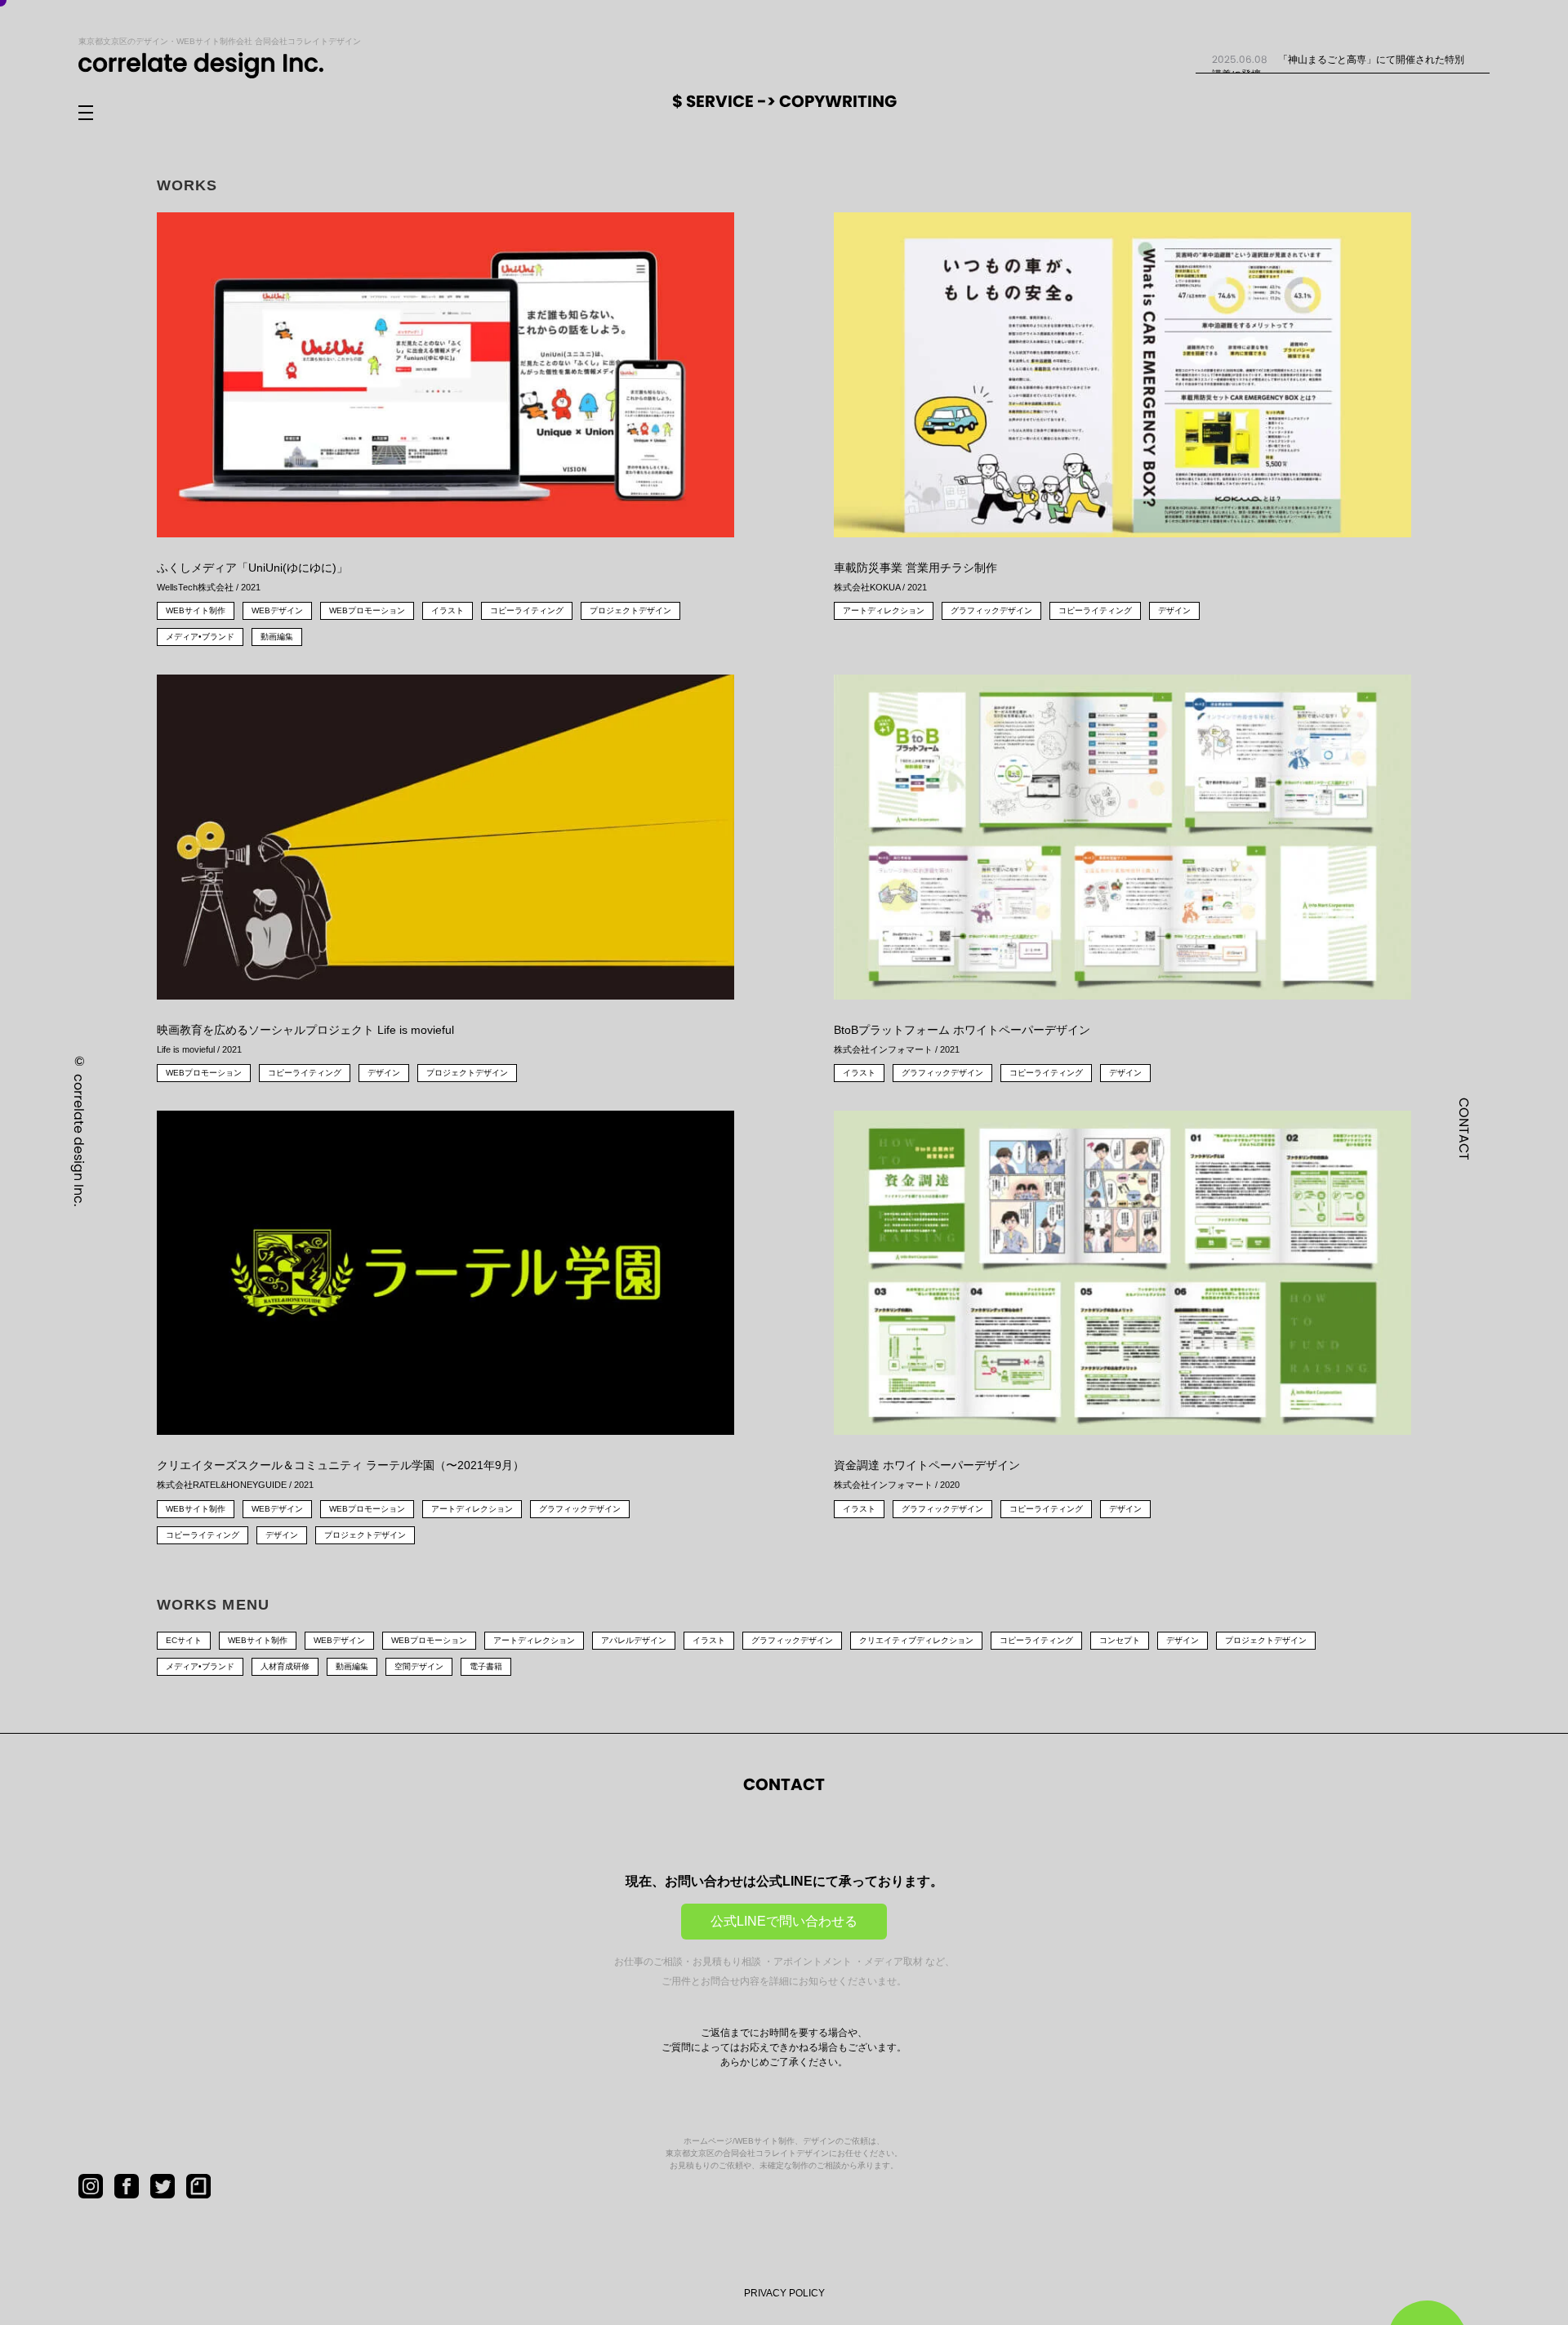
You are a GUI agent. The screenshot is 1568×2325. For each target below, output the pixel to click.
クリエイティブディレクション (916, 1640)
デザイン (1174, 610)
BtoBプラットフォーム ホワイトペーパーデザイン (962, 1039)
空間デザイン (419, 1666)
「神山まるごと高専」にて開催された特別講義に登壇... (1338, 66)
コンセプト (1120, 1640)
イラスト (448, 610)
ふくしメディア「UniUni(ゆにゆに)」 (252, 577)
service (722, 101)
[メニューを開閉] (99, 114)
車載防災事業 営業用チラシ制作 (915, 577)
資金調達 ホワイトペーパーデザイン (927, 1474)
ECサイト (184, 1640)
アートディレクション (884, 610)
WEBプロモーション (367, 610)
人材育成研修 (285, 1666)
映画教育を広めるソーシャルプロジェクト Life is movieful (305, 1039)
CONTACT (1464, 1128)
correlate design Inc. (79, 1139)
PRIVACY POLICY (784, 2293)
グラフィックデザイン (991, 610)
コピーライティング (527, 610)
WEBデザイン (277, 610)
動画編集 (277, 637)
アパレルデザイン (634, 1640)
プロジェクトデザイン (630, 610)
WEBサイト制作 (196, 610)
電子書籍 (486, 1666)
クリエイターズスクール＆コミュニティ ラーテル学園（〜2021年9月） (341, 1474)
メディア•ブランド (200, 637)
